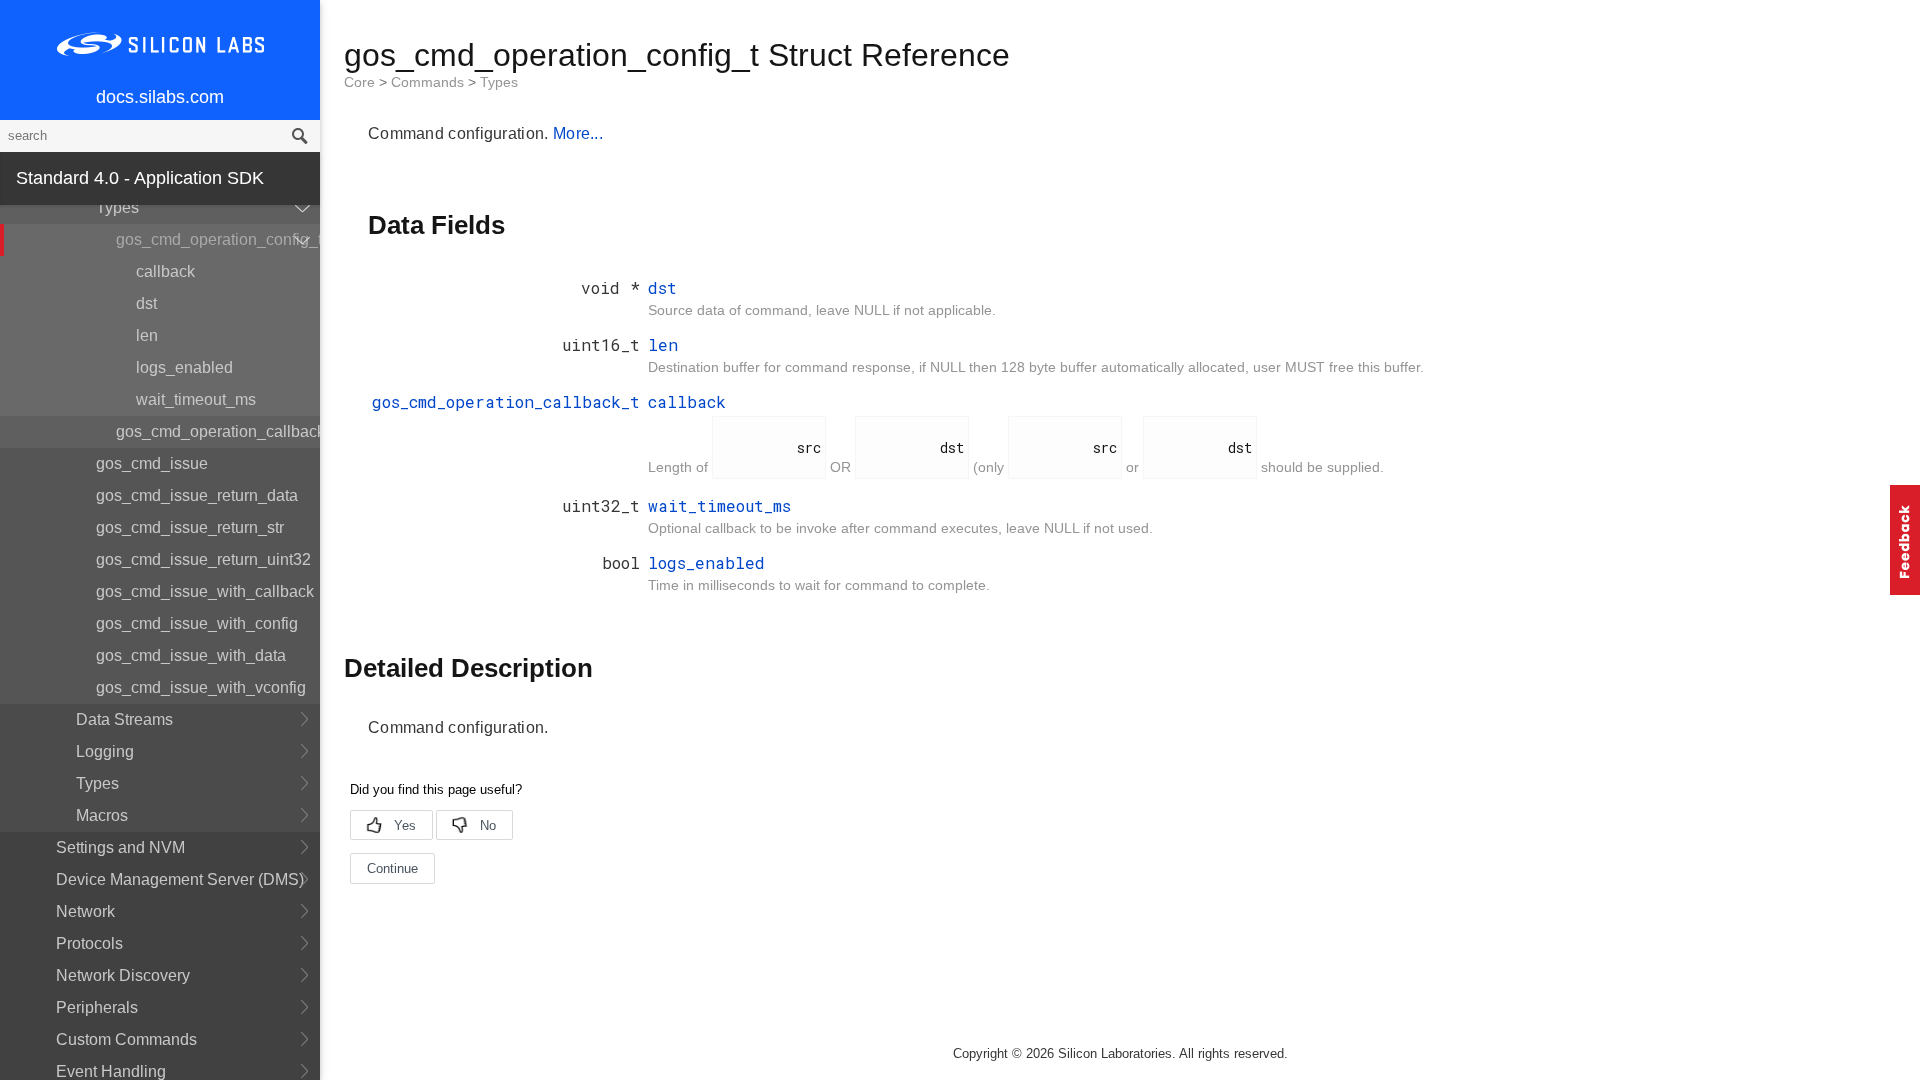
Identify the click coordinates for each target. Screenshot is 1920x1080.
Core (361, 82)
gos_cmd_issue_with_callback (205, 591)
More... (578, 133)
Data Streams (124, 719)
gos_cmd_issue (152, 463)
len (147, 335)
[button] (1905, 540)
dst (146, 303)
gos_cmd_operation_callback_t (218, 431)
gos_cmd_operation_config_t (218, 239)
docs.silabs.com (160, 97)
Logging (105, 751)
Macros (102, 815)
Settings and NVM (120, 847)
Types (117, 207)
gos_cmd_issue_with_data (191, 655)
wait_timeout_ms (196, 399)
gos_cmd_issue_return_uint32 (203, 559)
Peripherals (97, 1007)
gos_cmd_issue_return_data (197, 495)
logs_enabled (184, 367)
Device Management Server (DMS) (180, 879)
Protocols (89, 943)
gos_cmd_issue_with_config (197, 623)
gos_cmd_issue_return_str (190, 527)
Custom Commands (126, 1039)
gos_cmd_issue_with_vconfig (201, 687)
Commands (429, 82)
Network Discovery (123, 975)
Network (85, 911)
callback (165, 271)
